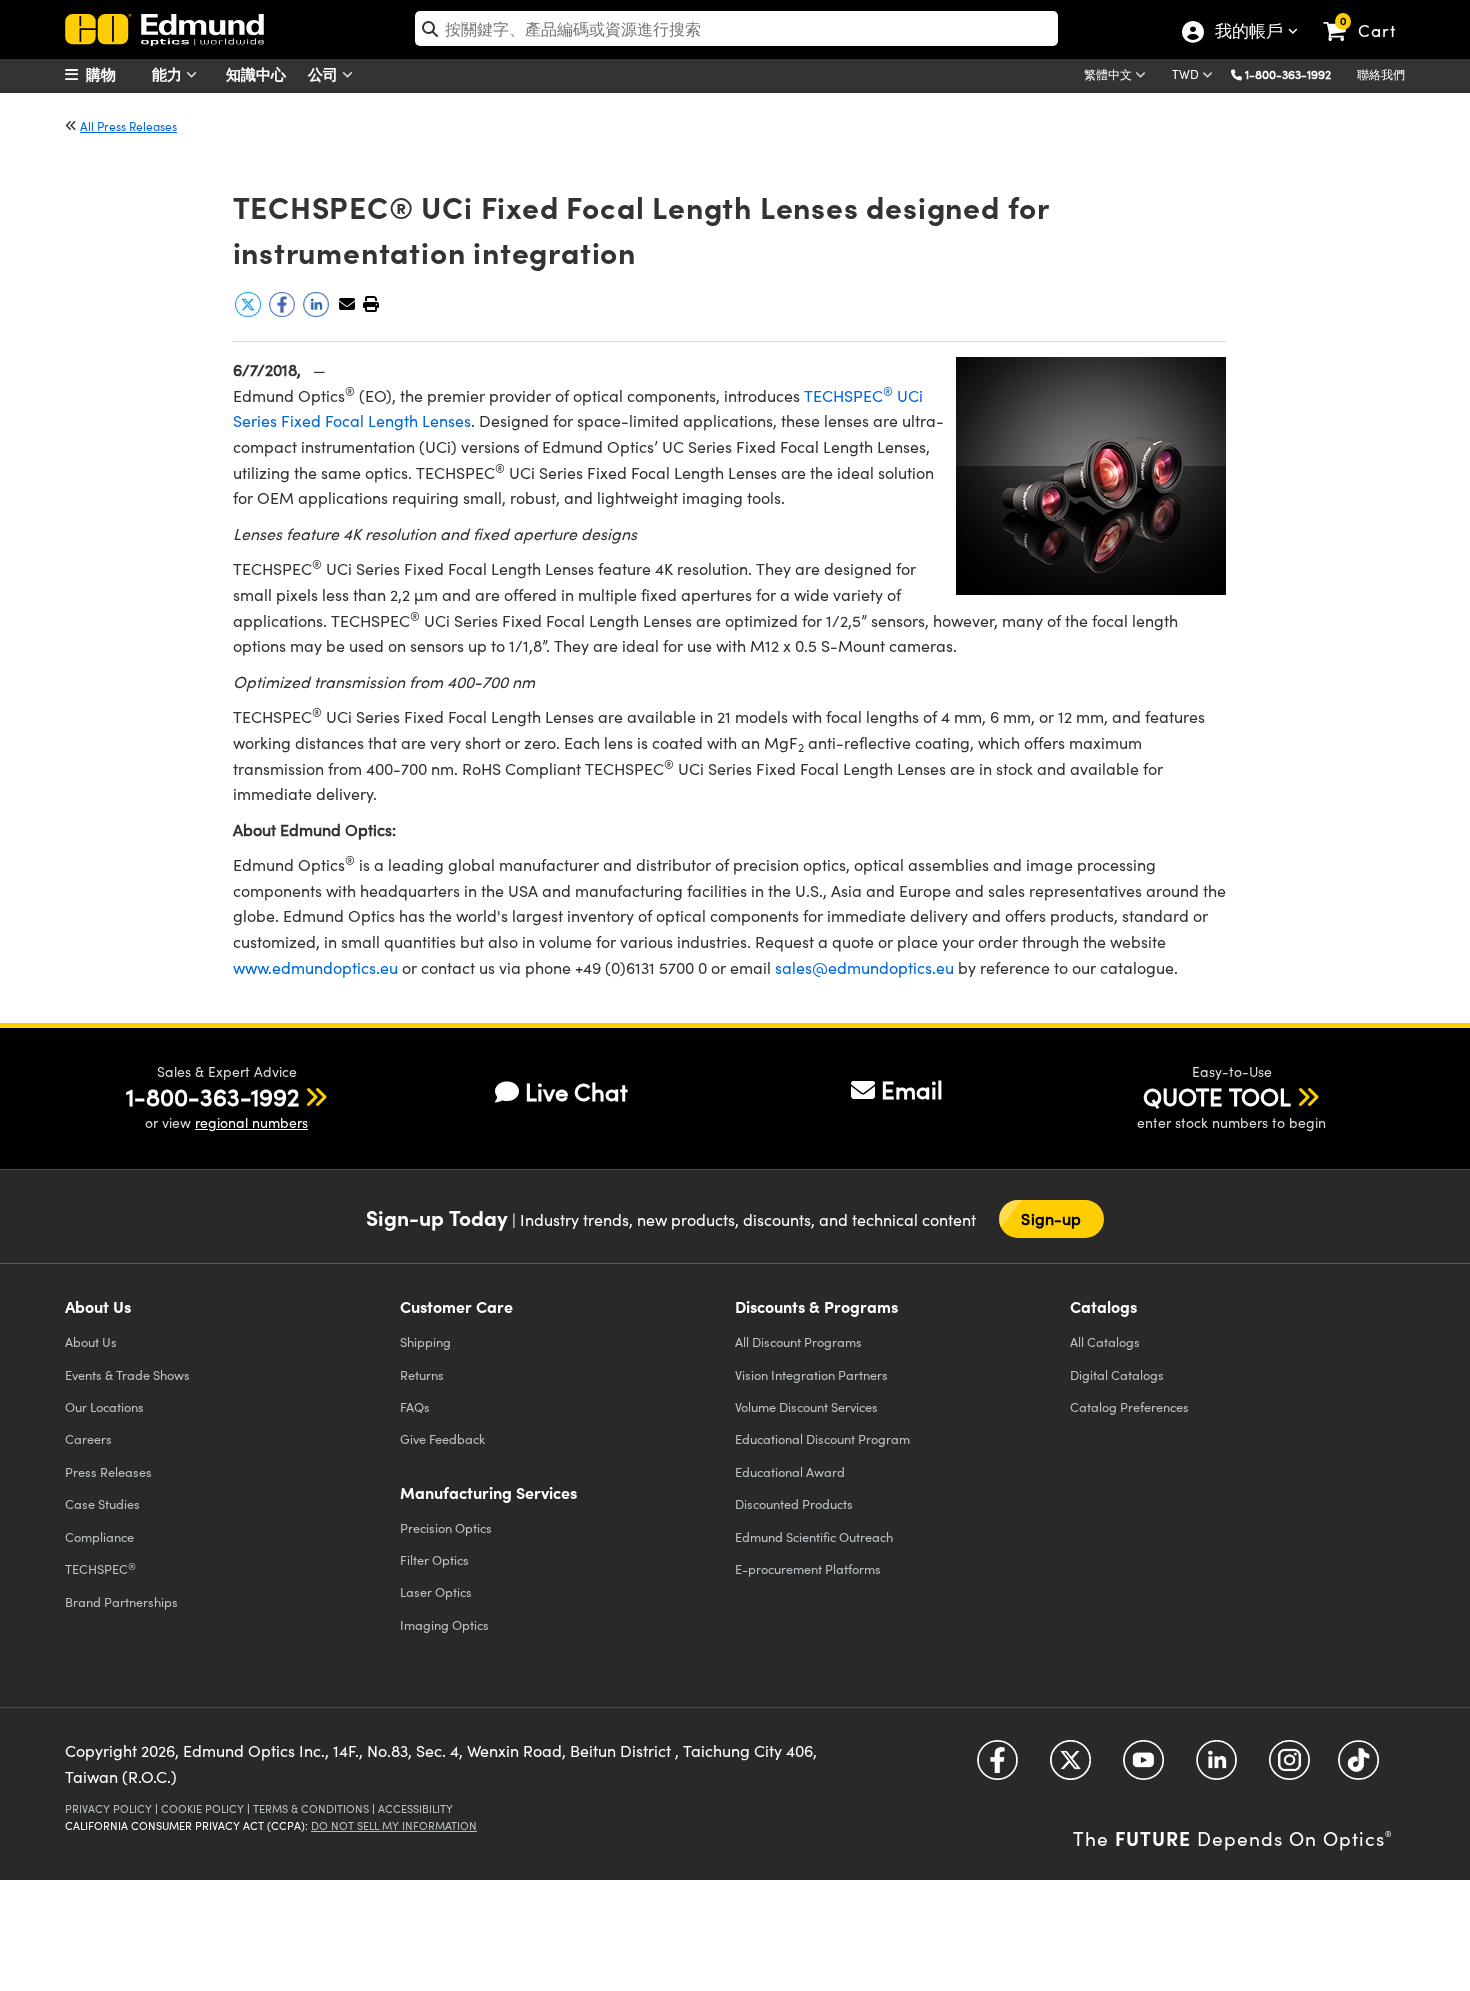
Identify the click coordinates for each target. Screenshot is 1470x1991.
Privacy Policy (108, 1808)
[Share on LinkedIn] (318, 311)
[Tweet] (250, 311)
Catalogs (1105, 1341)
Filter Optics (434, 1559)
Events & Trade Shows (127, 1374)
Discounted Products (794, 1503)
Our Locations (104, 1406)
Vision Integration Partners (811, 1374)
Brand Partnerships (121, 1601)
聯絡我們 (1381, 74)
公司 (325, 73)
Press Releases (108, 1471)
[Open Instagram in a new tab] (1289, 1767)
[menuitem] (115, 74)
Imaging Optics (444, 1624)
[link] (1368, 15)
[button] (1295, 73)
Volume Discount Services (806, 1406)
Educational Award (790, 1471)
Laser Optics (436, 1591)
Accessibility (415, 1808)
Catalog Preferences (1129, 1406)
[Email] (347, 303)
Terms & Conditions (311, 1808)
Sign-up (1051, 1218)
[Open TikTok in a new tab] (1358, 1767)
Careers (88, 1438)
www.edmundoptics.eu (317, 967)
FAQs (415, 1406)
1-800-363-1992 (1288, 74)
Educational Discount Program (822, 1438)
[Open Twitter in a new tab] (1070, 1767)
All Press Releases (128, 126)
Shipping (425, 1341)
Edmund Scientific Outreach (814, 1536)
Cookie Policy (202, 1808)
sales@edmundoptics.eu (864, 967)
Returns (422, 1374)
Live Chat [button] (576, 1091)
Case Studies (102, 1503)
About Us (91, 1341)
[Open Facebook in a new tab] (997, 1767)
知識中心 (256, 73)
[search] (736, 28)
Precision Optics (446, 1527)
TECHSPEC (100, 1569)
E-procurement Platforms (808, 1568)
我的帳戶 (1248, 33)
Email (912, 1089)
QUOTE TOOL (1217, 1096)
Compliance (99, 1536)
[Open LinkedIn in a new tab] (1216, 1767)
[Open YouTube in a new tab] (1143, 1767)
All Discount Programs (798, 1341)
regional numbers (251, 1122)
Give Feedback (442, 1438)
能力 (169, 73)
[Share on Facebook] (284, 311)
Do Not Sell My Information (394, 1825)
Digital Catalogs (1117, 1374)
